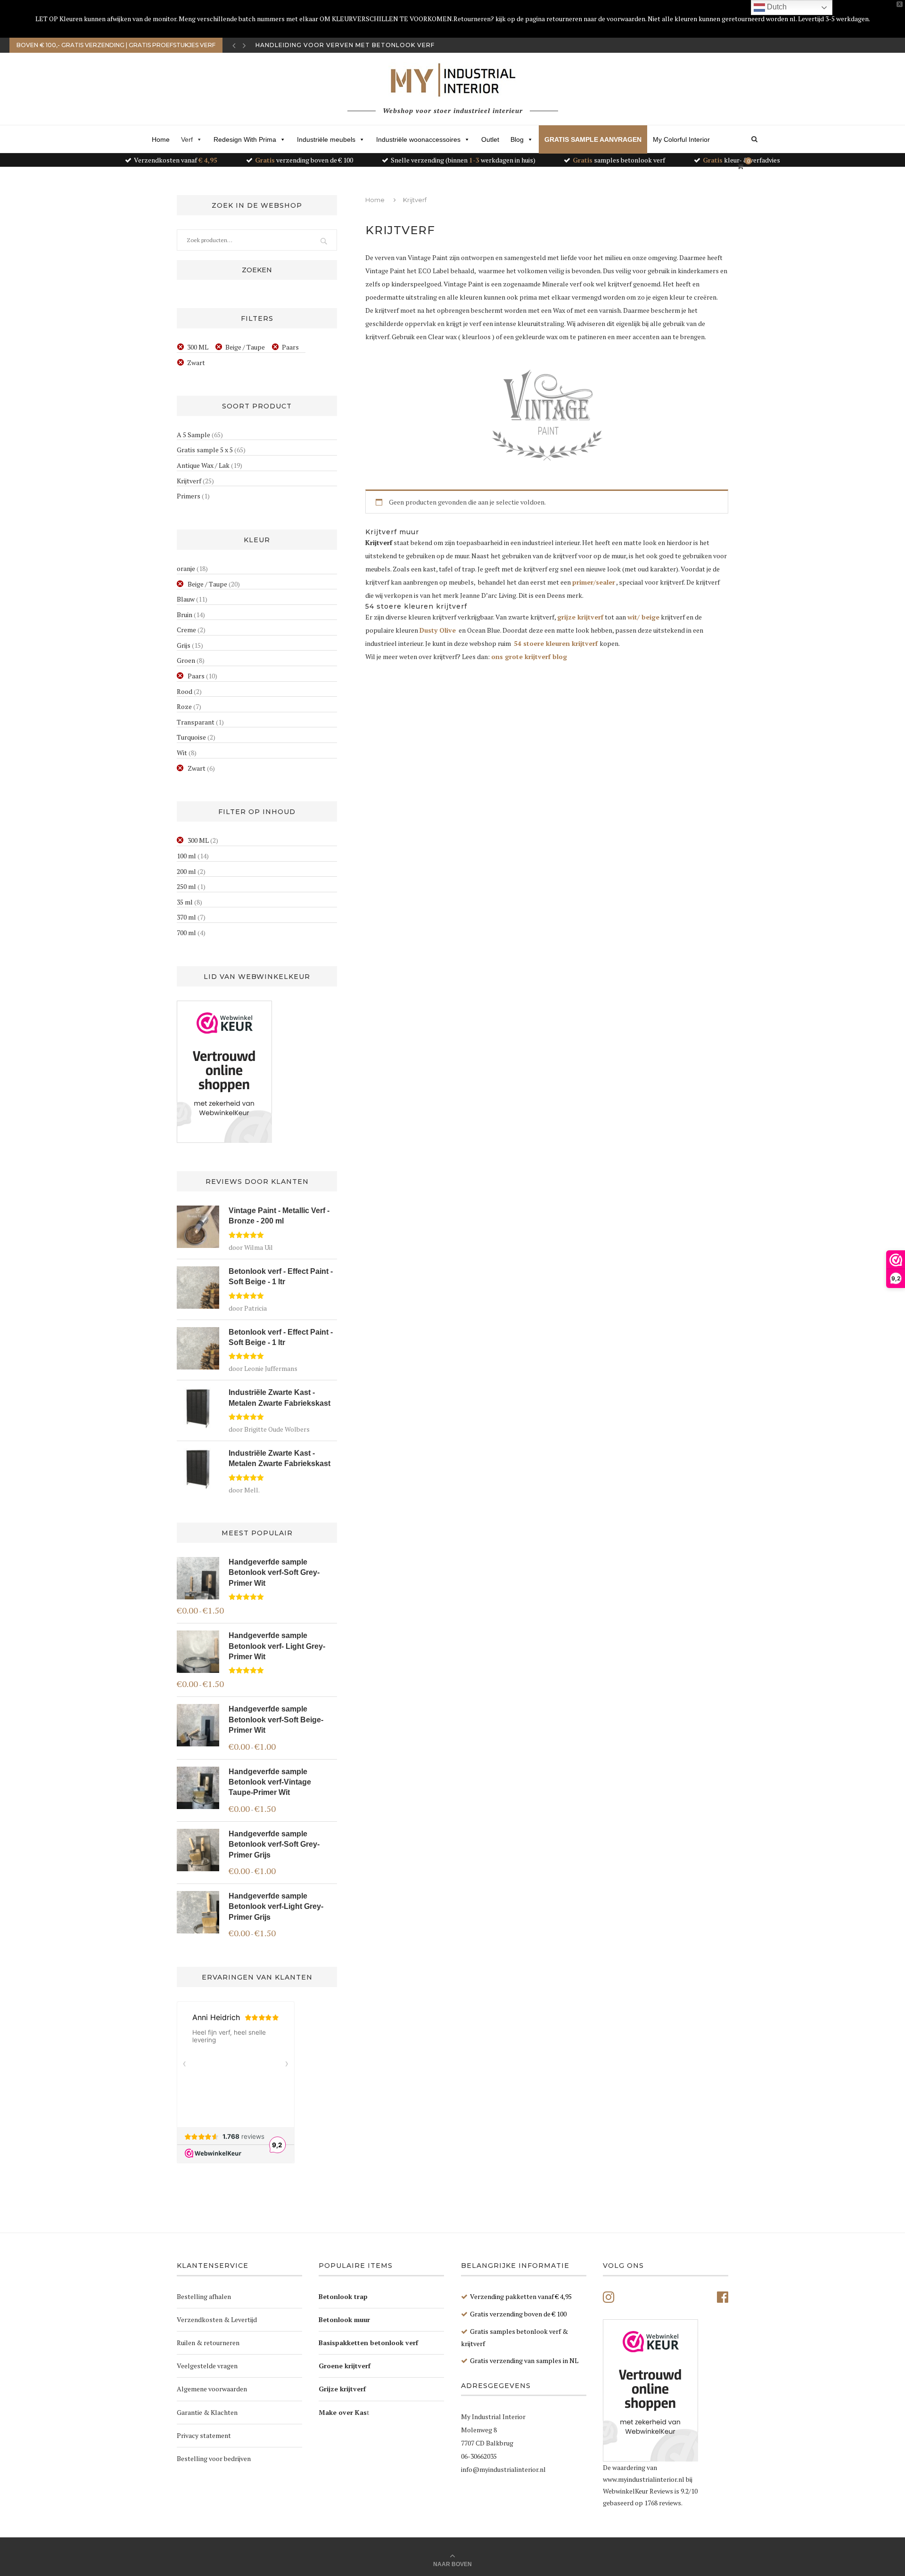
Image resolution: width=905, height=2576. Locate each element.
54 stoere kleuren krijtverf (556, 643)
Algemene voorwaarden (212, 2389)
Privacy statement (204, 2435)
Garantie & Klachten (207, 2412)
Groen (186, 660)
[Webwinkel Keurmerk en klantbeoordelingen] (224, 1072)
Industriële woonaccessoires (418, 139)
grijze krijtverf (580, 617)
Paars (290, 347)
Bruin (185, 615)
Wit (182, 753)
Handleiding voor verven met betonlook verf (345, 45)
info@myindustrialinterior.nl (503, 2469)
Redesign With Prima (245, 139)
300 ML (198, 347)
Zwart (196, 363)
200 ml (186, 871)
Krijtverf (189, 481)
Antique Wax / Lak (203, 465)
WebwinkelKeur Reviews (638, 2491)
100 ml (186, 856)
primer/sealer (594, 582)
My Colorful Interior (681, 139)
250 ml (186, 886)
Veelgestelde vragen (207, 2366)
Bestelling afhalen (204, 2296)
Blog (517, 139)
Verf (187, 139)
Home (161, 139)
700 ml (186, 933)
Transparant (196, 722)
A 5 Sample (193, 435)
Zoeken (257, 270)
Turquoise (191, 737)
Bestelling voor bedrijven (214, 2458)
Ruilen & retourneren (208, 2343)
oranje (186, 568)
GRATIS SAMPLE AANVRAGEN (593, 139)
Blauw (186, 599)
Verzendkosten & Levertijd (217, 2319)
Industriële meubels (326, 139)
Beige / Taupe (245, 347)
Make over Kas (343, 2412)
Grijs (184, 645)
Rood (185, 691)
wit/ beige (643, 617)
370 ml (186, 917)
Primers (189, 496)
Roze (184, 706)
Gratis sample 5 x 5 (205, 450)
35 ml (185, 902)
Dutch (776, 7)
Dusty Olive (438, 630)
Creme (186, 630)
